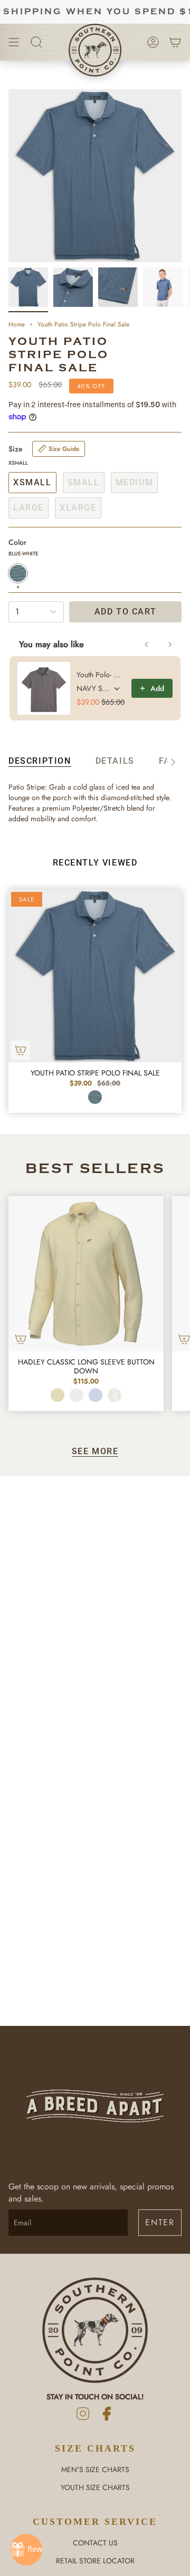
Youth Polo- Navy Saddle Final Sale (101, 675)
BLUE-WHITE (95, 1097)
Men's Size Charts (95, 2469)
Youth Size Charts (95, 2487)
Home (17, 324)
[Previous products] (147, 645)
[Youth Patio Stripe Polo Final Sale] (95, 976)
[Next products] (170, 645)
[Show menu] (14, 42)
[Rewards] (26, 2550)
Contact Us (95, 2543)
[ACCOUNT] (153, 42)
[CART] (175, 42)
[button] (36, 42)
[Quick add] (21, 1050)
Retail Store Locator (95, 2561)
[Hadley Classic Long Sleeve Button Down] (86, 1274)
